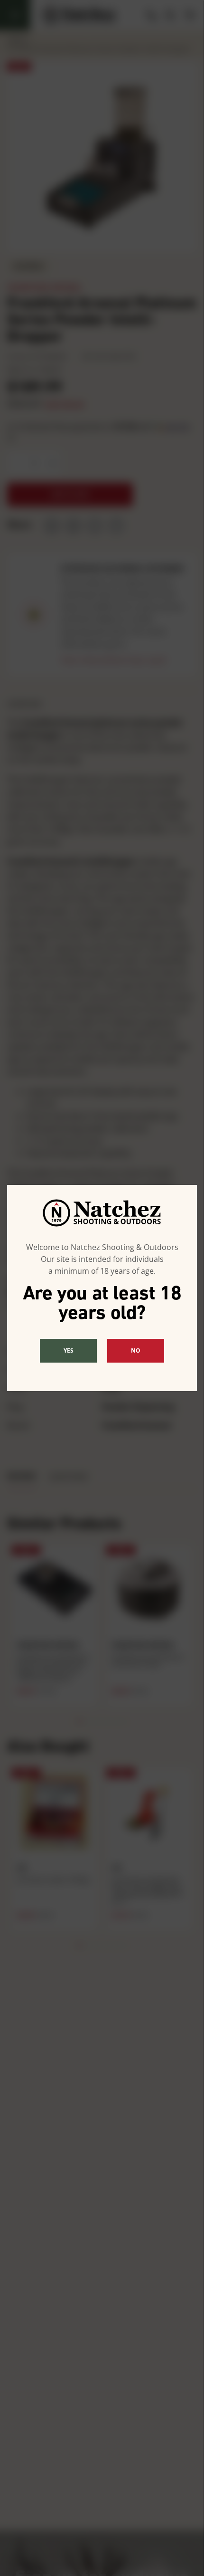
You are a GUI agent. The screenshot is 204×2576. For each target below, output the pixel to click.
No (136, 1350)
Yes (69, 1350)
